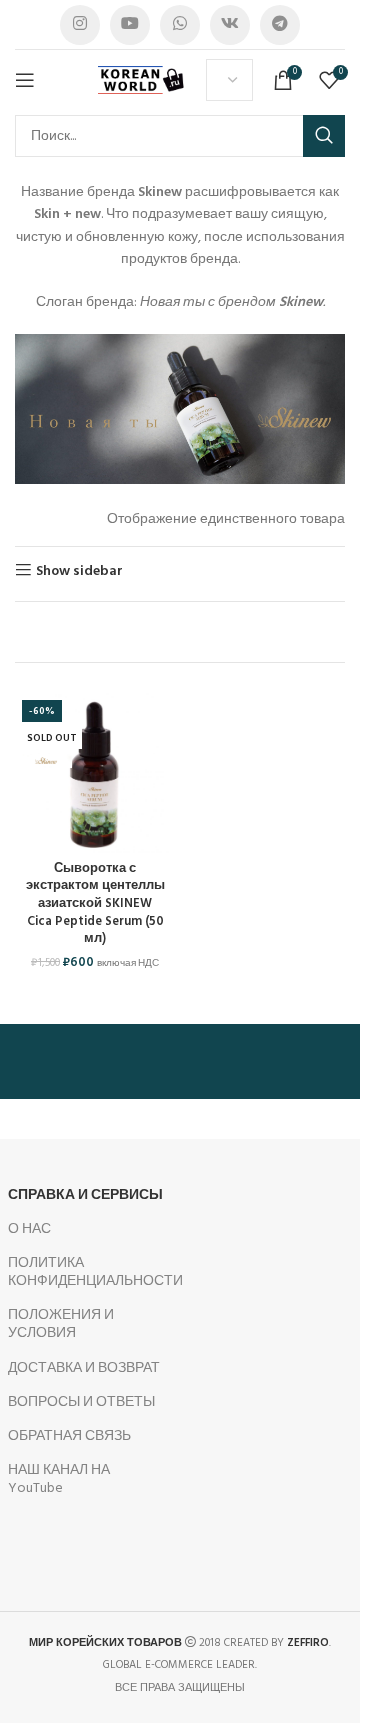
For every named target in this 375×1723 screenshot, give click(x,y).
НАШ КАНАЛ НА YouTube (59, 1479)
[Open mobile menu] (25, 80)
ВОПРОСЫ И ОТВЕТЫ (81, 1402)
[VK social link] (230, 25)
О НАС (29, 1229)
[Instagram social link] (80, 25)
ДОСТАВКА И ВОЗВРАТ (84, 1368)
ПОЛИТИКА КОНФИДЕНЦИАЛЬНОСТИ (87, 1272)
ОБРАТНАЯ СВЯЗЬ (69, 1436)
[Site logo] (142, 80)
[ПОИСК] (324, 136)
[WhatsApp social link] (180, 25)
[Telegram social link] (280, 25)
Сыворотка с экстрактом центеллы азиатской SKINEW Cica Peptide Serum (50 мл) (95, 904)
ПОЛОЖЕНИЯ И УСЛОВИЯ (61, 1324)
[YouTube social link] (130, 25)
